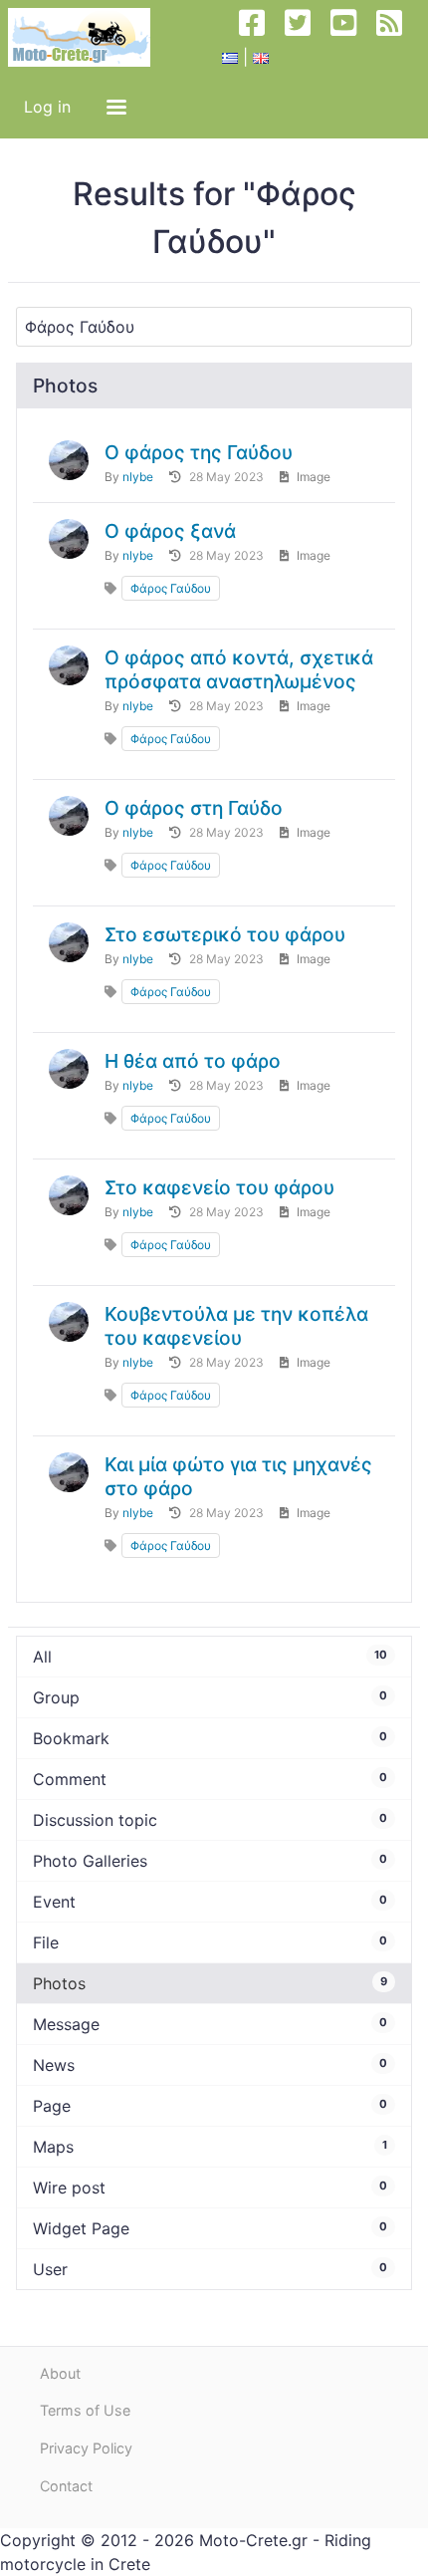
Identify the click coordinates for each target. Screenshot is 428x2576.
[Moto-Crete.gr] (87, 37)
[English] (261, 57)
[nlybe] (69, 460)
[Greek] (230, 57)
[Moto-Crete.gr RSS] (397, 37)
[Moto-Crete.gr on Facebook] (260, 37)
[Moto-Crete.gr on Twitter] (306, 37)
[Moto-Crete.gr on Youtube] (351, 37)
